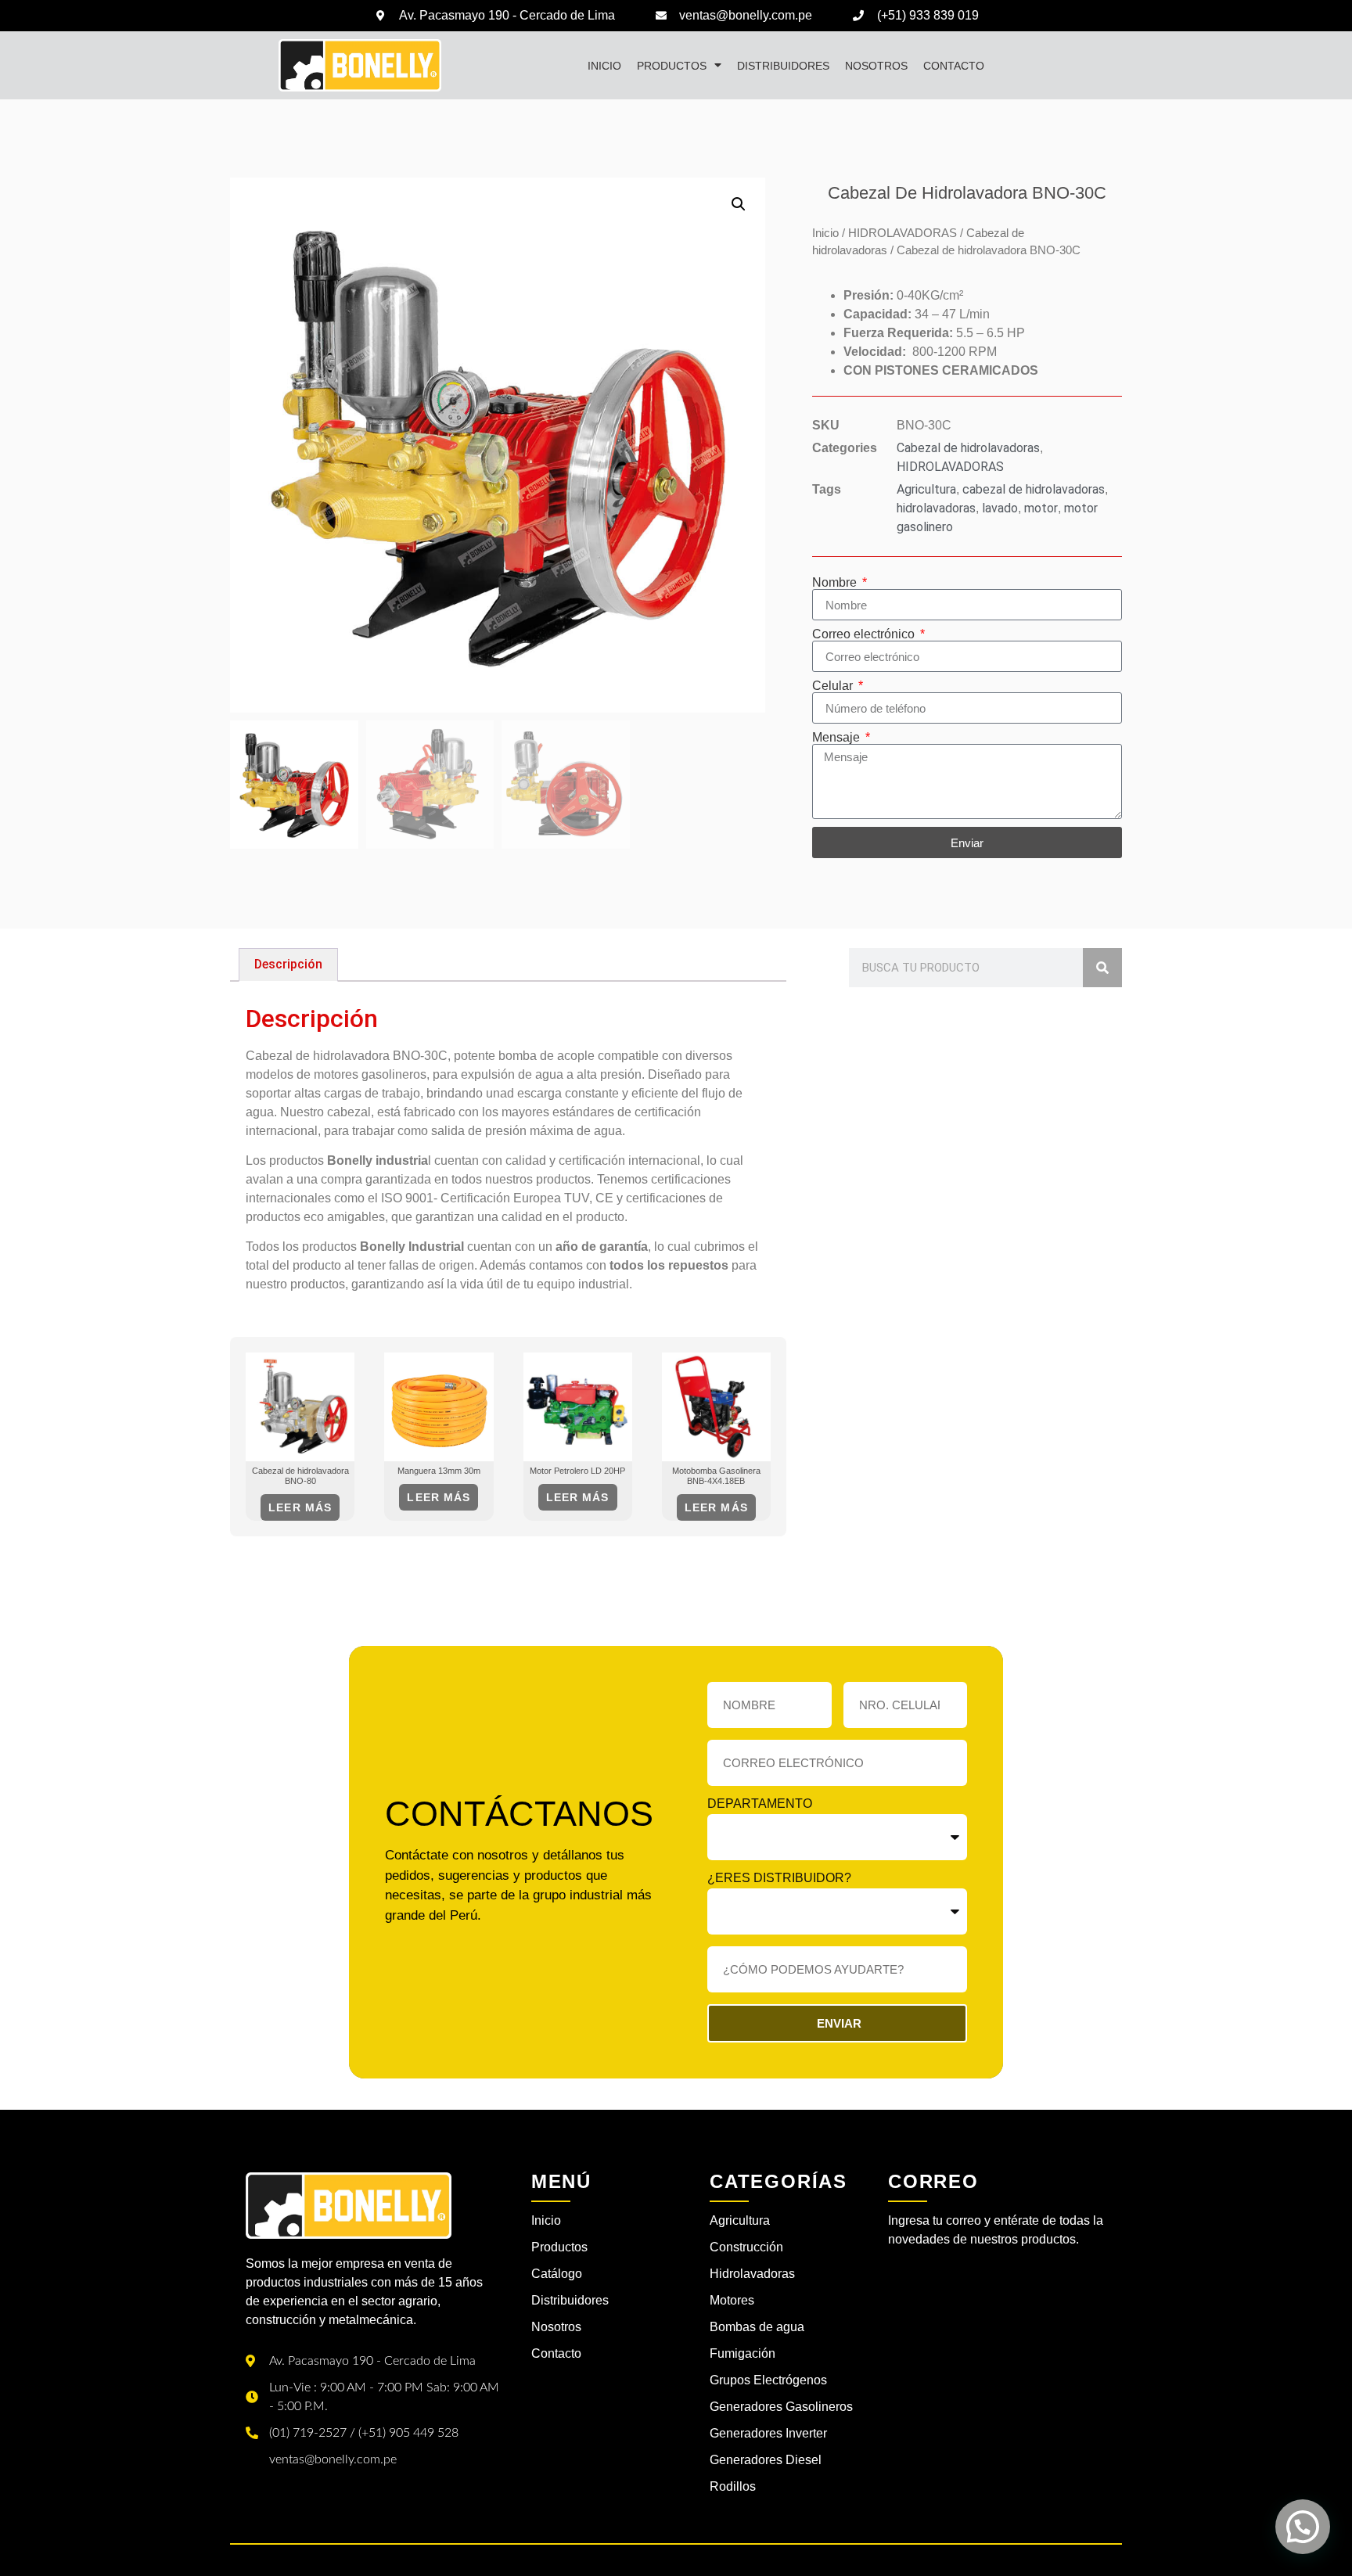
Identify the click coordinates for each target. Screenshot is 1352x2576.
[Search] (1102, 968)
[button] (739, 204)
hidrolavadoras (936, 508)
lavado (1000, 508)
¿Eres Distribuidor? (779, 1878)
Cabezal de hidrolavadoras (968, 448)
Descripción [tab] (288, 964)
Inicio (825, 233)
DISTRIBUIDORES (783, 66)
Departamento (760, 1804)
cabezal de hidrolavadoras (1034, 489)
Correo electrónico (865, 634)
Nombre (836, 583)
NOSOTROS (876, 66)
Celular (834, 686)
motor (1041, 508)
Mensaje (838, 738)
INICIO (604, 66)
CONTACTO (954, 66)
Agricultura (926, 489)
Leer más (300, 1507)
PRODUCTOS (672, 66)
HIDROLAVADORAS (903, 233)
